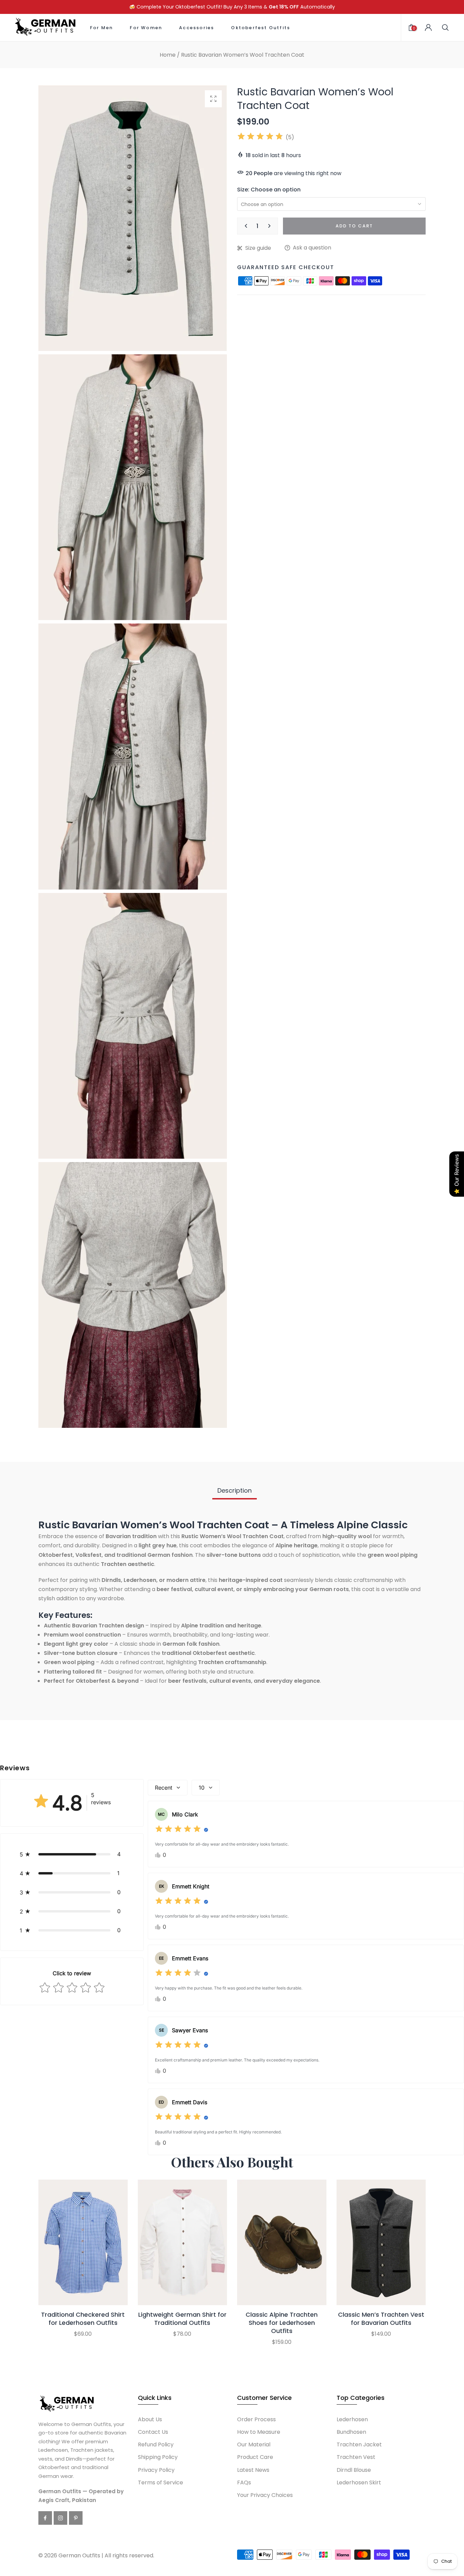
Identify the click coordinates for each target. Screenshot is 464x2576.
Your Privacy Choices (265, 2495)
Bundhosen (351, 2432)
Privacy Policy (156, 2470)
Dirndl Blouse (354, 2470)
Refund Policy (156, 2444)
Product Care (255, 2457)
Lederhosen (352, 2419)
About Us (150, 2419)
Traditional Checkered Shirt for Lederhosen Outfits (83, 2319)
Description (235, 1490)
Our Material (254, 2444)
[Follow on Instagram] (60, 2518)
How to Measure (259, 2432)
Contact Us (153, 2432)
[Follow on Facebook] (45, 2518)
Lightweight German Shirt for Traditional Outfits (182, 2319)
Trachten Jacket (359, 2444)
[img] (260, 137)
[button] (72, 1854)
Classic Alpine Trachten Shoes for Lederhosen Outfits (282, 2323)
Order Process (256, 2419)
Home (168, 55)
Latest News (253, 2470)
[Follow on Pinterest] (76, 2518)
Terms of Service (160, 2482)
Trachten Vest (356, 2457)
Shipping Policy (158, 2457)
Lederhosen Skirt (359, 2482)
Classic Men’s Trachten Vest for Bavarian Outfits (381, 2319)
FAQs (244, 2482)
